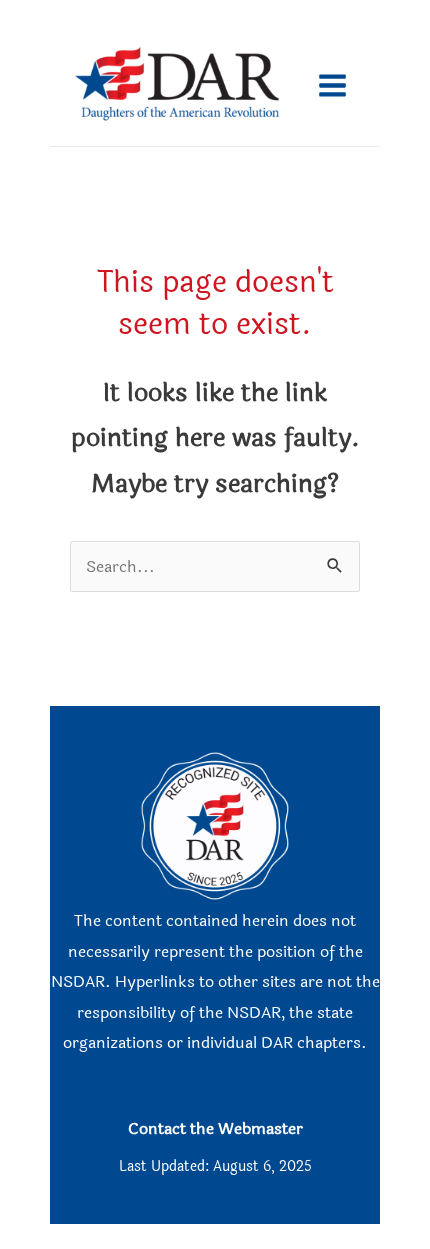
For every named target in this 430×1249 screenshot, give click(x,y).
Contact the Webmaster (215, 1128)
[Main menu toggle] (332, 86)
